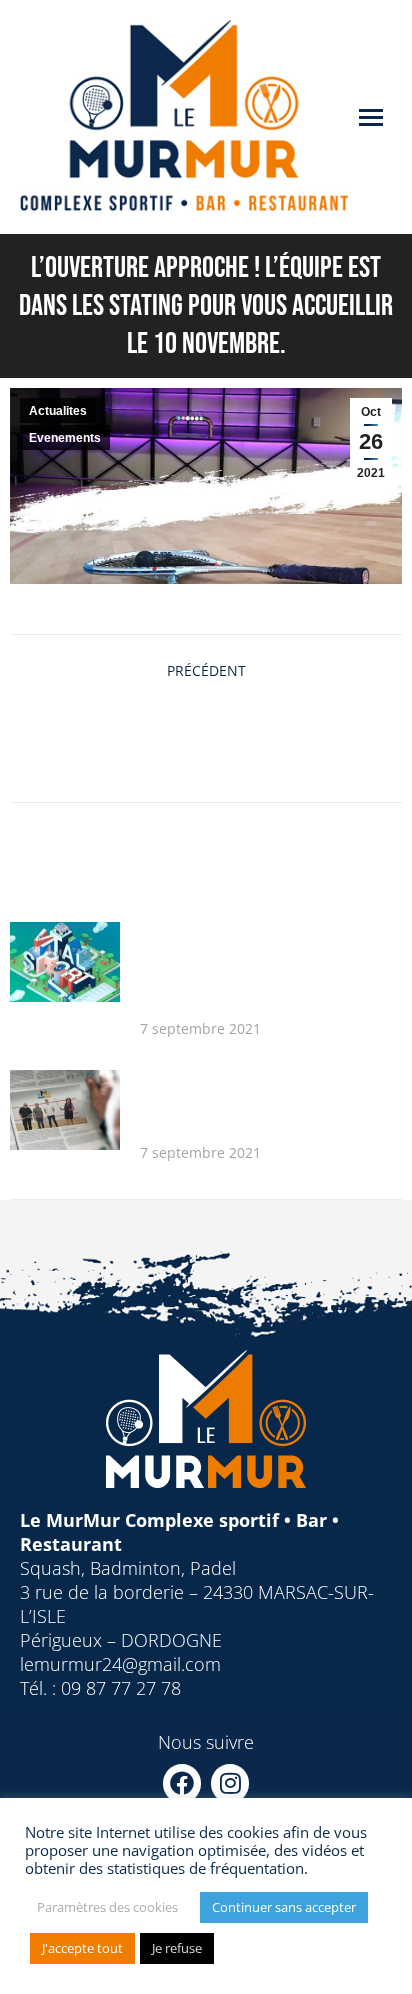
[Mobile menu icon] (371, 117)
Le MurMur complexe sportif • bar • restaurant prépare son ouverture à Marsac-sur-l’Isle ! (267, 1101)
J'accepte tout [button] (82, 1948)
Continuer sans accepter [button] (284, 1907)
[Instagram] (230, 1783)
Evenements (65, 438)
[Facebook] (182, 1783)
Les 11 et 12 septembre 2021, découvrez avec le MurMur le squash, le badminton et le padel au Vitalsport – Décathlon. (263, 965)
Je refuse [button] (177, 1948)
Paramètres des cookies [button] (107, 1907)
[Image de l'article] (65, 962)
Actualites (58, 411)
